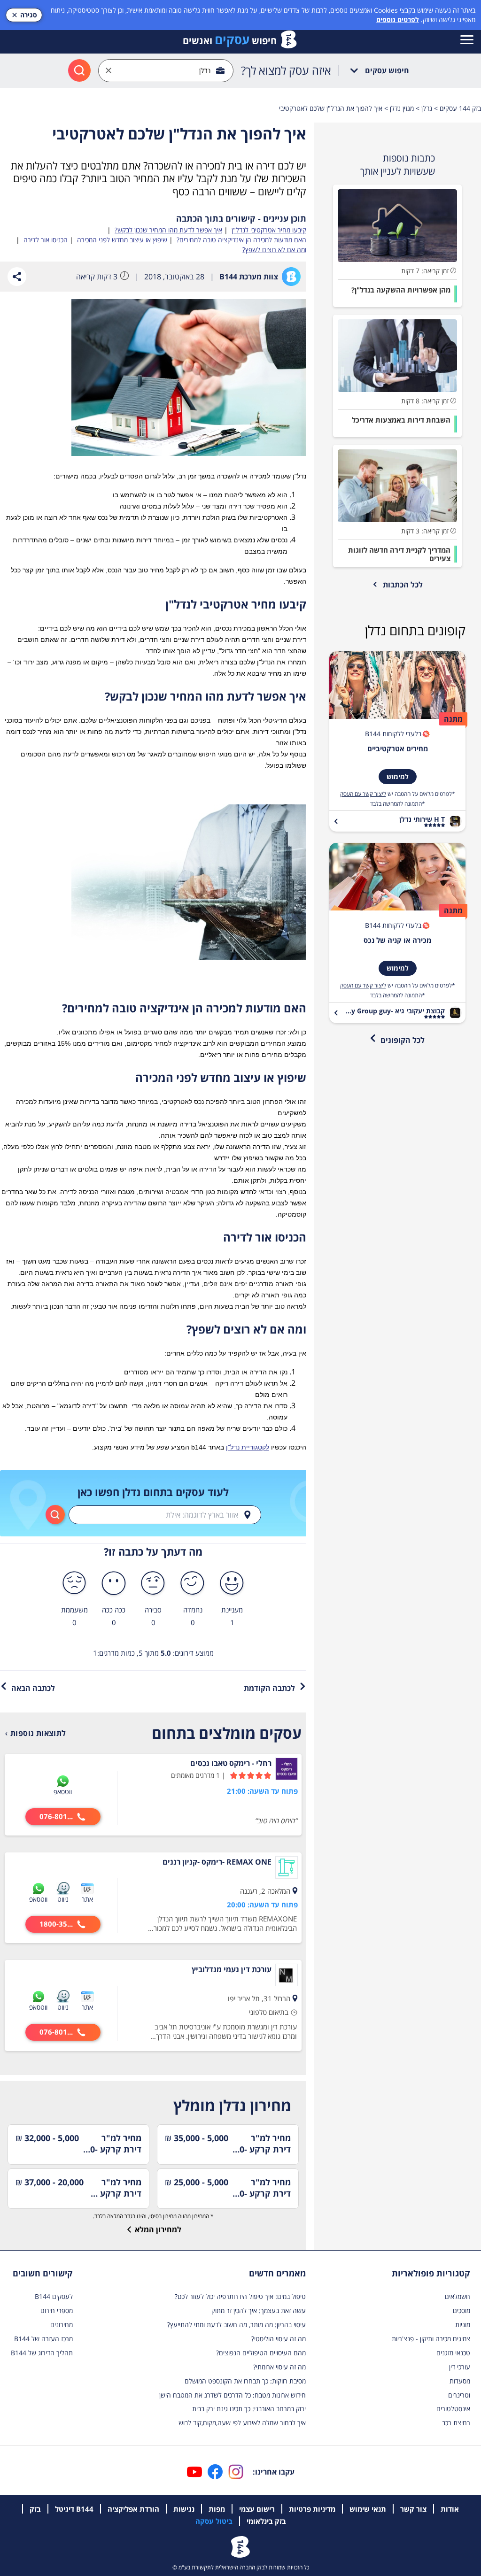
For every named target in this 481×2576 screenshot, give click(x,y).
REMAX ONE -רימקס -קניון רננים (217, 1862)
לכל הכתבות (403, 585)
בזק (35, 2509)
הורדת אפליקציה (133, 2509)
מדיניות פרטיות (312, 2509)
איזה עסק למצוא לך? (286, 70)
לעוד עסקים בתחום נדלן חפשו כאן (153, 1492)
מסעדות (460, 2381)
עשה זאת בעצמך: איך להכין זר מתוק (259, 2310)
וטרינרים (459, 2395)
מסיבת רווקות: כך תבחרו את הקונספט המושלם (245, 2381)
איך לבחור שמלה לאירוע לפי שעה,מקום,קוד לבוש (242, 2423)
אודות (450, 2509)
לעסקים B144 (54, 2296)
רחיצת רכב (456, 2423)
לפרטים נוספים (398, 19)
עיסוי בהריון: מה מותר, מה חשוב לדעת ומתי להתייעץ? (237, 2325)
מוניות (463, 2325)
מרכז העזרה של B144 (43, 2339)
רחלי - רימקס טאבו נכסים (231, 1763)
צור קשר (413, 2509)
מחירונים (62, 2325)
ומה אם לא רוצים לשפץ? (274, 250)
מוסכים (462, 2310)
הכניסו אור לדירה (46, 240)
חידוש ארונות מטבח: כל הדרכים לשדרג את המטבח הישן (233, 2395)
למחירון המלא (158, 2229)
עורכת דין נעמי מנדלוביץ (232, 1969)
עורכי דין (460, 2367)
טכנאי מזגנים (453, 2353)
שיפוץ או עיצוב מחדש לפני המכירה (122, 240)
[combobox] (166, 71)
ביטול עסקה (214, 2521)
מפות (217, 2509)
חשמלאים (458, 2296)
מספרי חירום (57, 2310)
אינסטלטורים (453, 2409)
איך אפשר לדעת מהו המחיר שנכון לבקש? (168, 230)
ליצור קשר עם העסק (363, 794)
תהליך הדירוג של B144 (42, 2353)
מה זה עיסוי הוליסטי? (279, 2339)
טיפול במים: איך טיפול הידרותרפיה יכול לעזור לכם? (240, 2296)
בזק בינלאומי (266, 2521)
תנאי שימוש (368, 2509)
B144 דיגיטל (74, 2509)
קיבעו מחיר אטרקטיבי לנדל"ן (269, 230)
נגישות (184, 2509)
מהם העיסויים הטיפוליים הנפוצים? (261, 2353)
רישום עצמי (257, 2509)
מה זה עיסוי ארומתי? (279, 2367)
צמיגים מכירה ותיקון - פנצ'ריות (431, 2339)
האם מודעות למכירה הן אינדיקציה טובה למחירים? (241, 240)
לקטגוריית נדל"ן (248, 1447)
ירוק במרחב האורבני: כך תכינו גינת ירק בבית (249, 2409)
